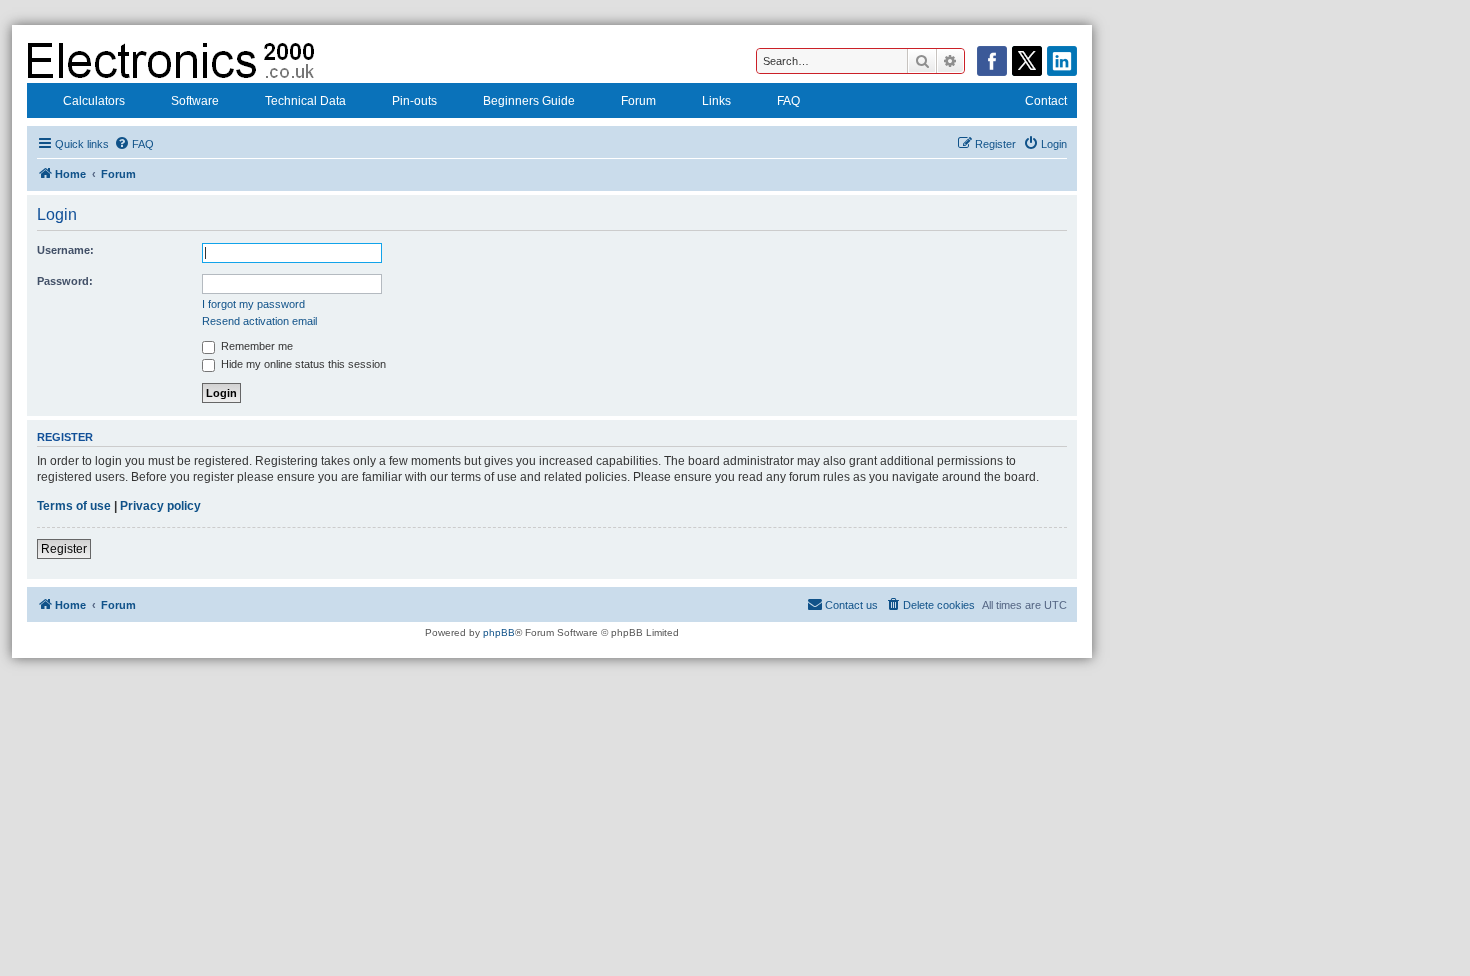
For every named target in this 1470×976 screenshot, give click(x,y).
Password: (65, 281)
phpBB (499, 632)
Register (64, 549)
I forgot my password (253, 304)
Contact (1046, 101)
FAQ (788, 101)
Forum (638, 101)
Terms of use (74, 506)
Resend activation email (259, 321)
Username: (65, 250)
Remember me (255, 346)
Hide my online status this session (302, 364)
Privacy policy (160, 506)
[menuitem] (134, 144)
